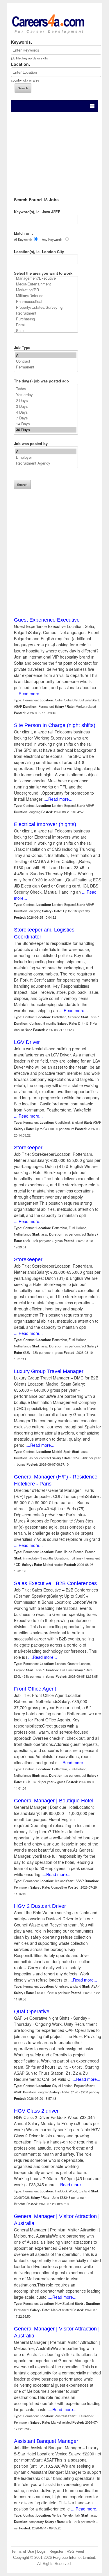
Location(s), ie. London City (39, 252)
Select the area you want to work (43, 273)
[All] (46, 355)
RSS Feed (75, 2552)
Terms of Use (23, 2552)
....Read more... (28, 694)
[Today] (46, 389)
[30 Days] (46, 430)
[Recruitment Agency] (46, 463)
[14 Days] (46, 424)
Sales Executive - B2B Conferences (55, 1583)
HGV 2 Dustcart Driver (40, 1906)
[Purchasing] (46, 319)
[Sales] (46, 331)
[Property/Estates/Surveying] (46, 307)
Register (56, 2552)
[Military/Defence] (46, 296)
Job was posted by (31, 443)
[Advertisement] (54, 151)
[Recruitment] (46, 313)
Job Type (22, 347)
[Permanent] (46, 367)
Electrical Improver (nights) (45, 824)
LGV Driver (27, 1042)
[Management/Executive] (46, 278)
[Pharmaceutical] (46, 301)
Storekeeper (28, 1148)
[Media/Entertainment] (46, 284)
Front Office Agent (35, 1689)
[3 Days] (46, 406)
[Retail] (46, 325)
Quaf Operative (32, 2012)
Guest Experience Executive (47, 620)
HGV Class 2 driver (36, 2111)
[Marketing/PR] (46, 290)
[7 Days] (46, 418)
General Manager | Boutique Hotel (54, 1801)
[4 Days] (46, 412)
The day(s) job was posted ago (41, 381)
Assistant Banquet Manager (46, 2441)
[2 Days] (46, 400)
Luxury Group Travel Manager (49, 1371)
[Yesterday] (46, 395)
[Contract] (46, 361)
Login (42, 2552)
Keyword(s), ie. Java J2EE (37, 212)
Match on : (23, 233)
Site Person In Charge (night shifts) (55, 725)
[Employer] (46, 457)
